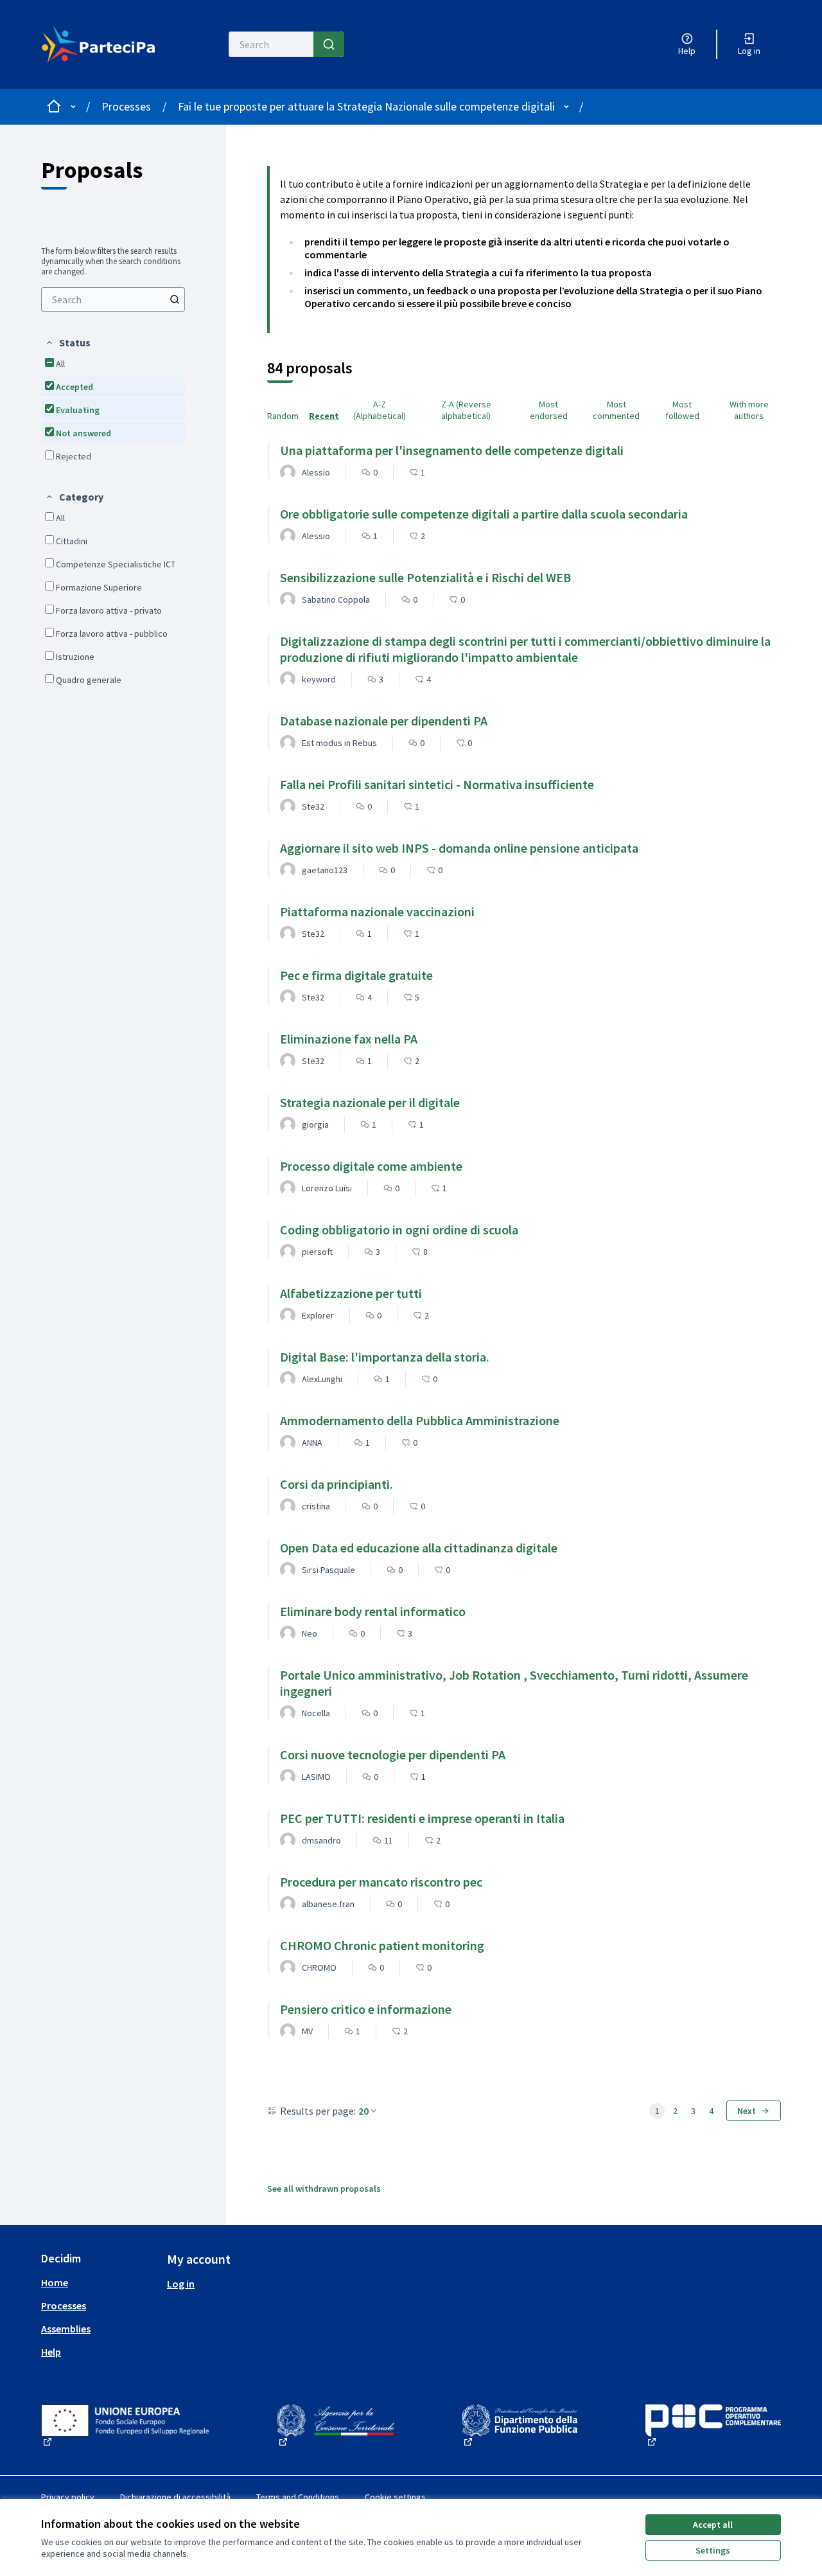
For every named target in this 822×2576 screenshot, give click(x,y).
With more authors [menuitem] (749, 410)
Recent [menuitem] (324, 416)
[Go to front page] (99, 44)
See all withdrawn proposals (324, 2189)
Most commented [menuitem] (616, 410)
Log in (181, 2284)
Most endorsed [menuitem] (549, 410)
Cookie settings (395, 2497)
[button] (68, 342)
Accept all (713, 2525)
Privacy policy (68, 2497)
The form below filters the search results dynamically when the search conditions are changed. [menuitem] (111, 262)
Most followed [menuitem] (682, 410)
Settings (713, 2550)
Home (55, 2282)
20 (363, 2111)
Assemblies (66, 2329)
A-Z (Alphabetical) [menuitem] (380, 410)
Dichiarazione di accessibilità (175, 2497)
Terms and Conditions (298, 2497)
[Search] (329, 44)
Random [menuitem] (283, 416)
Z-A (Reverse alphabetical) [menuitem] (466, 410)
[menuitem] (113, 299)
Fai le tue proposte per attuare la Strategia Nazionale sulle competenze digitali (366, 106)
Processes (126, 106)
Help (51, 2352)
